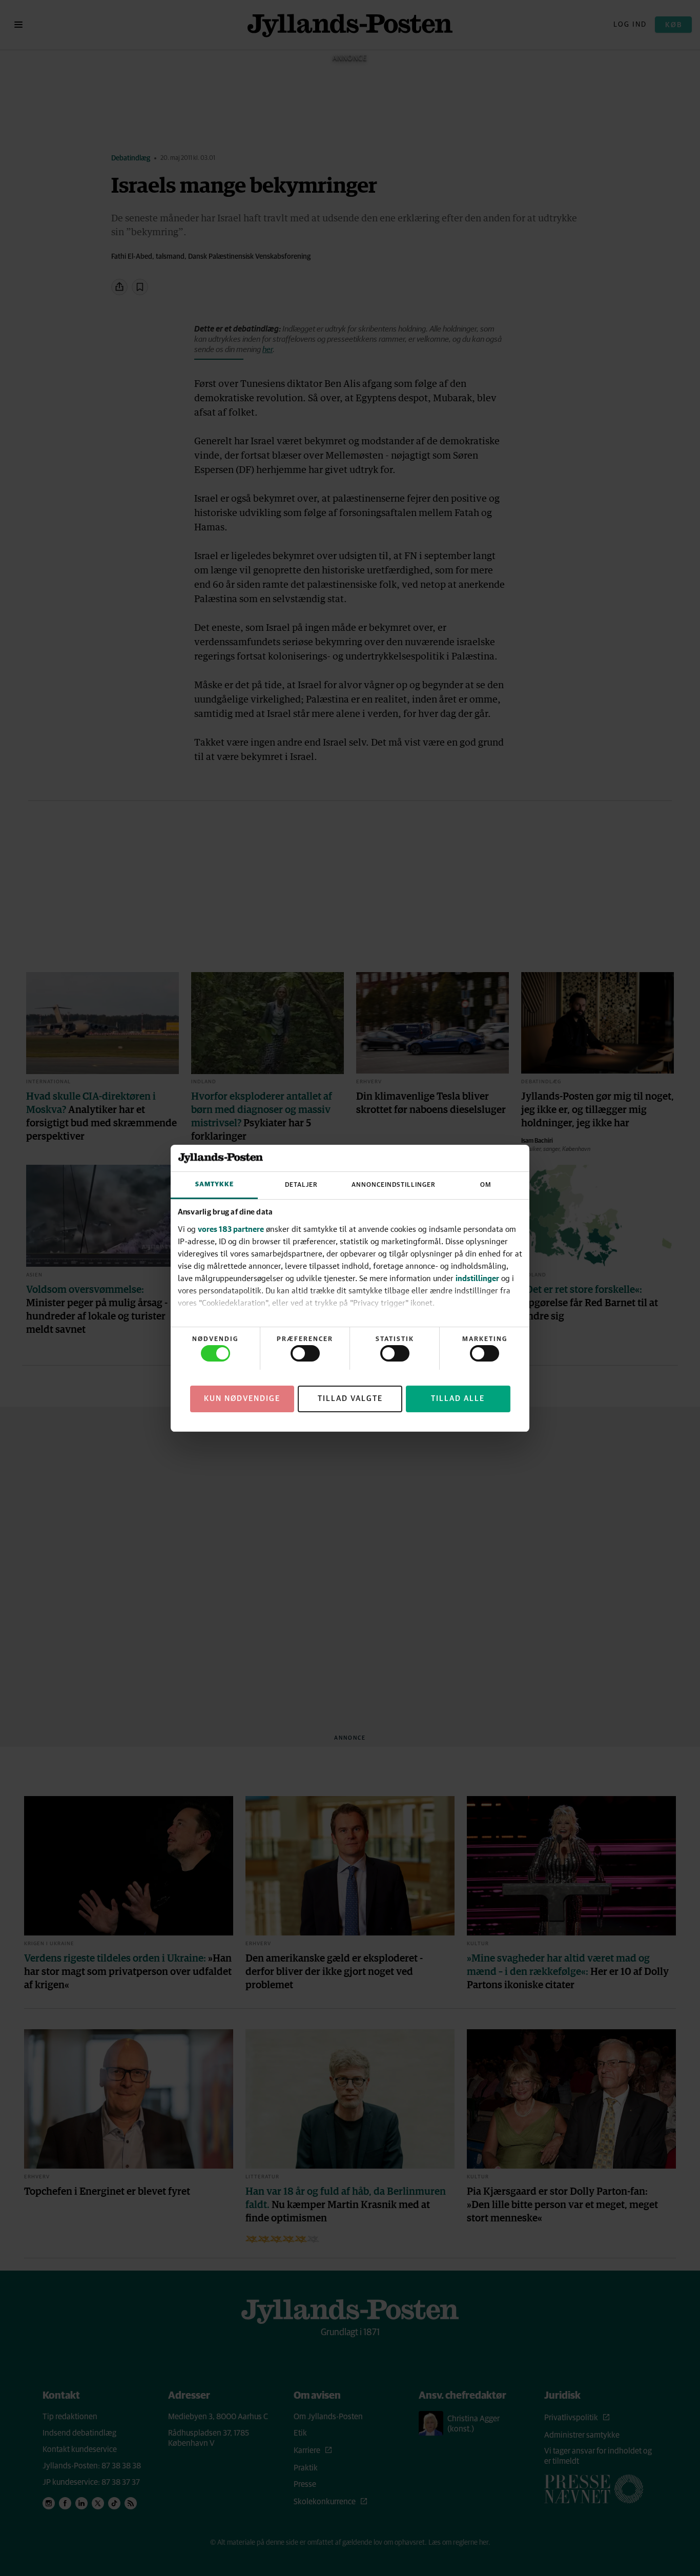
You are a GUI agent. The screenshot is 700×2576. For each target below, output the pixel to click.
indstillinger (477, 1278)
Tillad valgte (350, 1398)
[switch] (305, 1353)
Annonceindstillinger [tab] (394, 1185)
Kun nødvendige (242, 1398)
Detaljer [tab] (301, 1185)
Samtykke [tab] (214, 1184)
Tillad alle (458, 1398)
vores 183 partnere (231, 1229)
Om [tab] (486, 1185)
